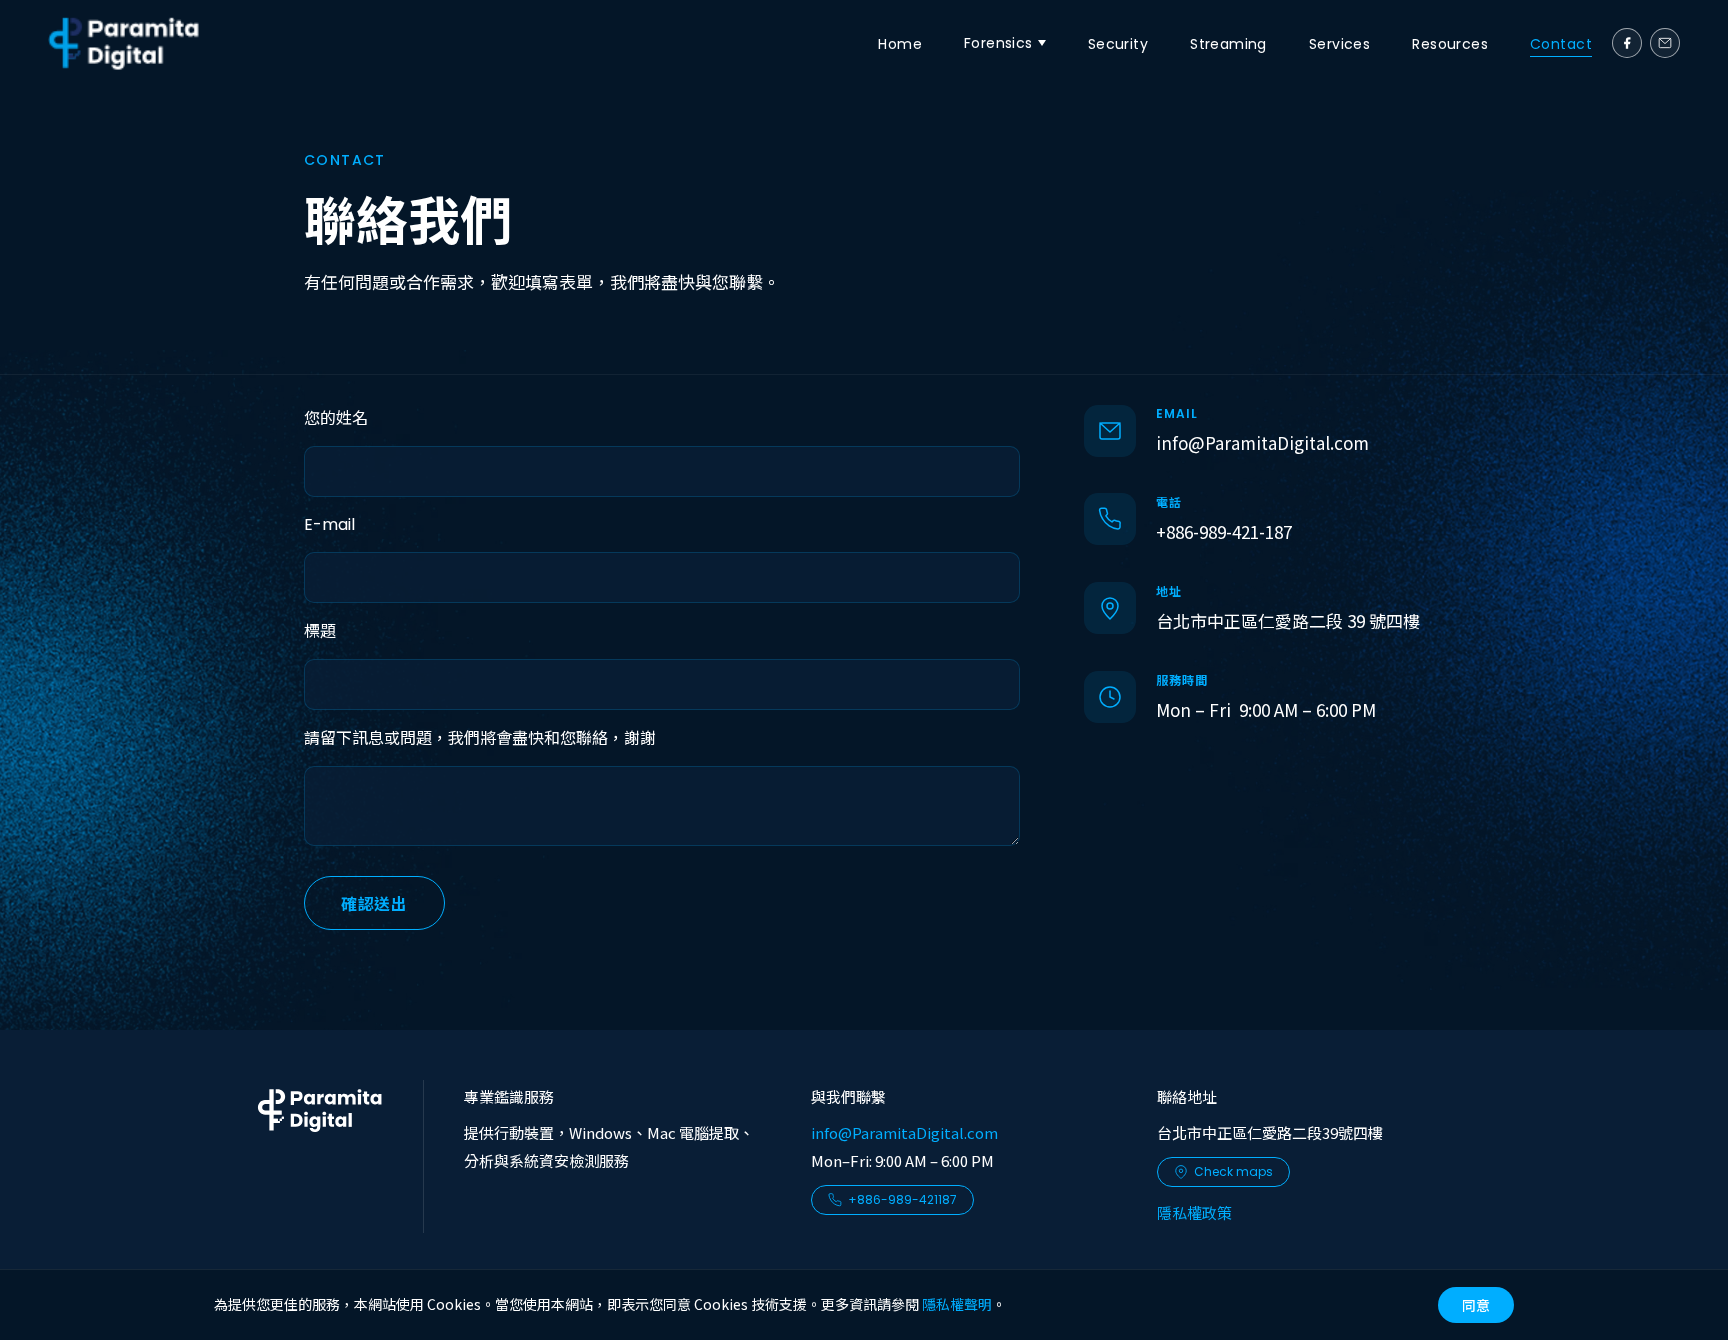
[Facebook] (1627, 43)
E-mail (329, 524)
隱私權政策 (1194, 1212)
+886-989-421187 (902, 1199)
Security (1118, 44)
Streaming (1228, 44)
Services (1339, 44)
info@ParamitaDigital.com (1262, 442)
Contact (1561, 44)
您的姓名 (336, 418)
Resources (1450, 44)
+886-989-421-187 (1224, 531)
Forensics (998, 43)
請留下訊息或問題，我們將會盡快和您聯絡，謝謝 (480, 738)
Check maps (1233, 1171)
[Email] (1665, 43)
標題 (320, 631)
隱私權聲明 (957, 1304)
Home (900, 44)
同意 (1476, 1305)
